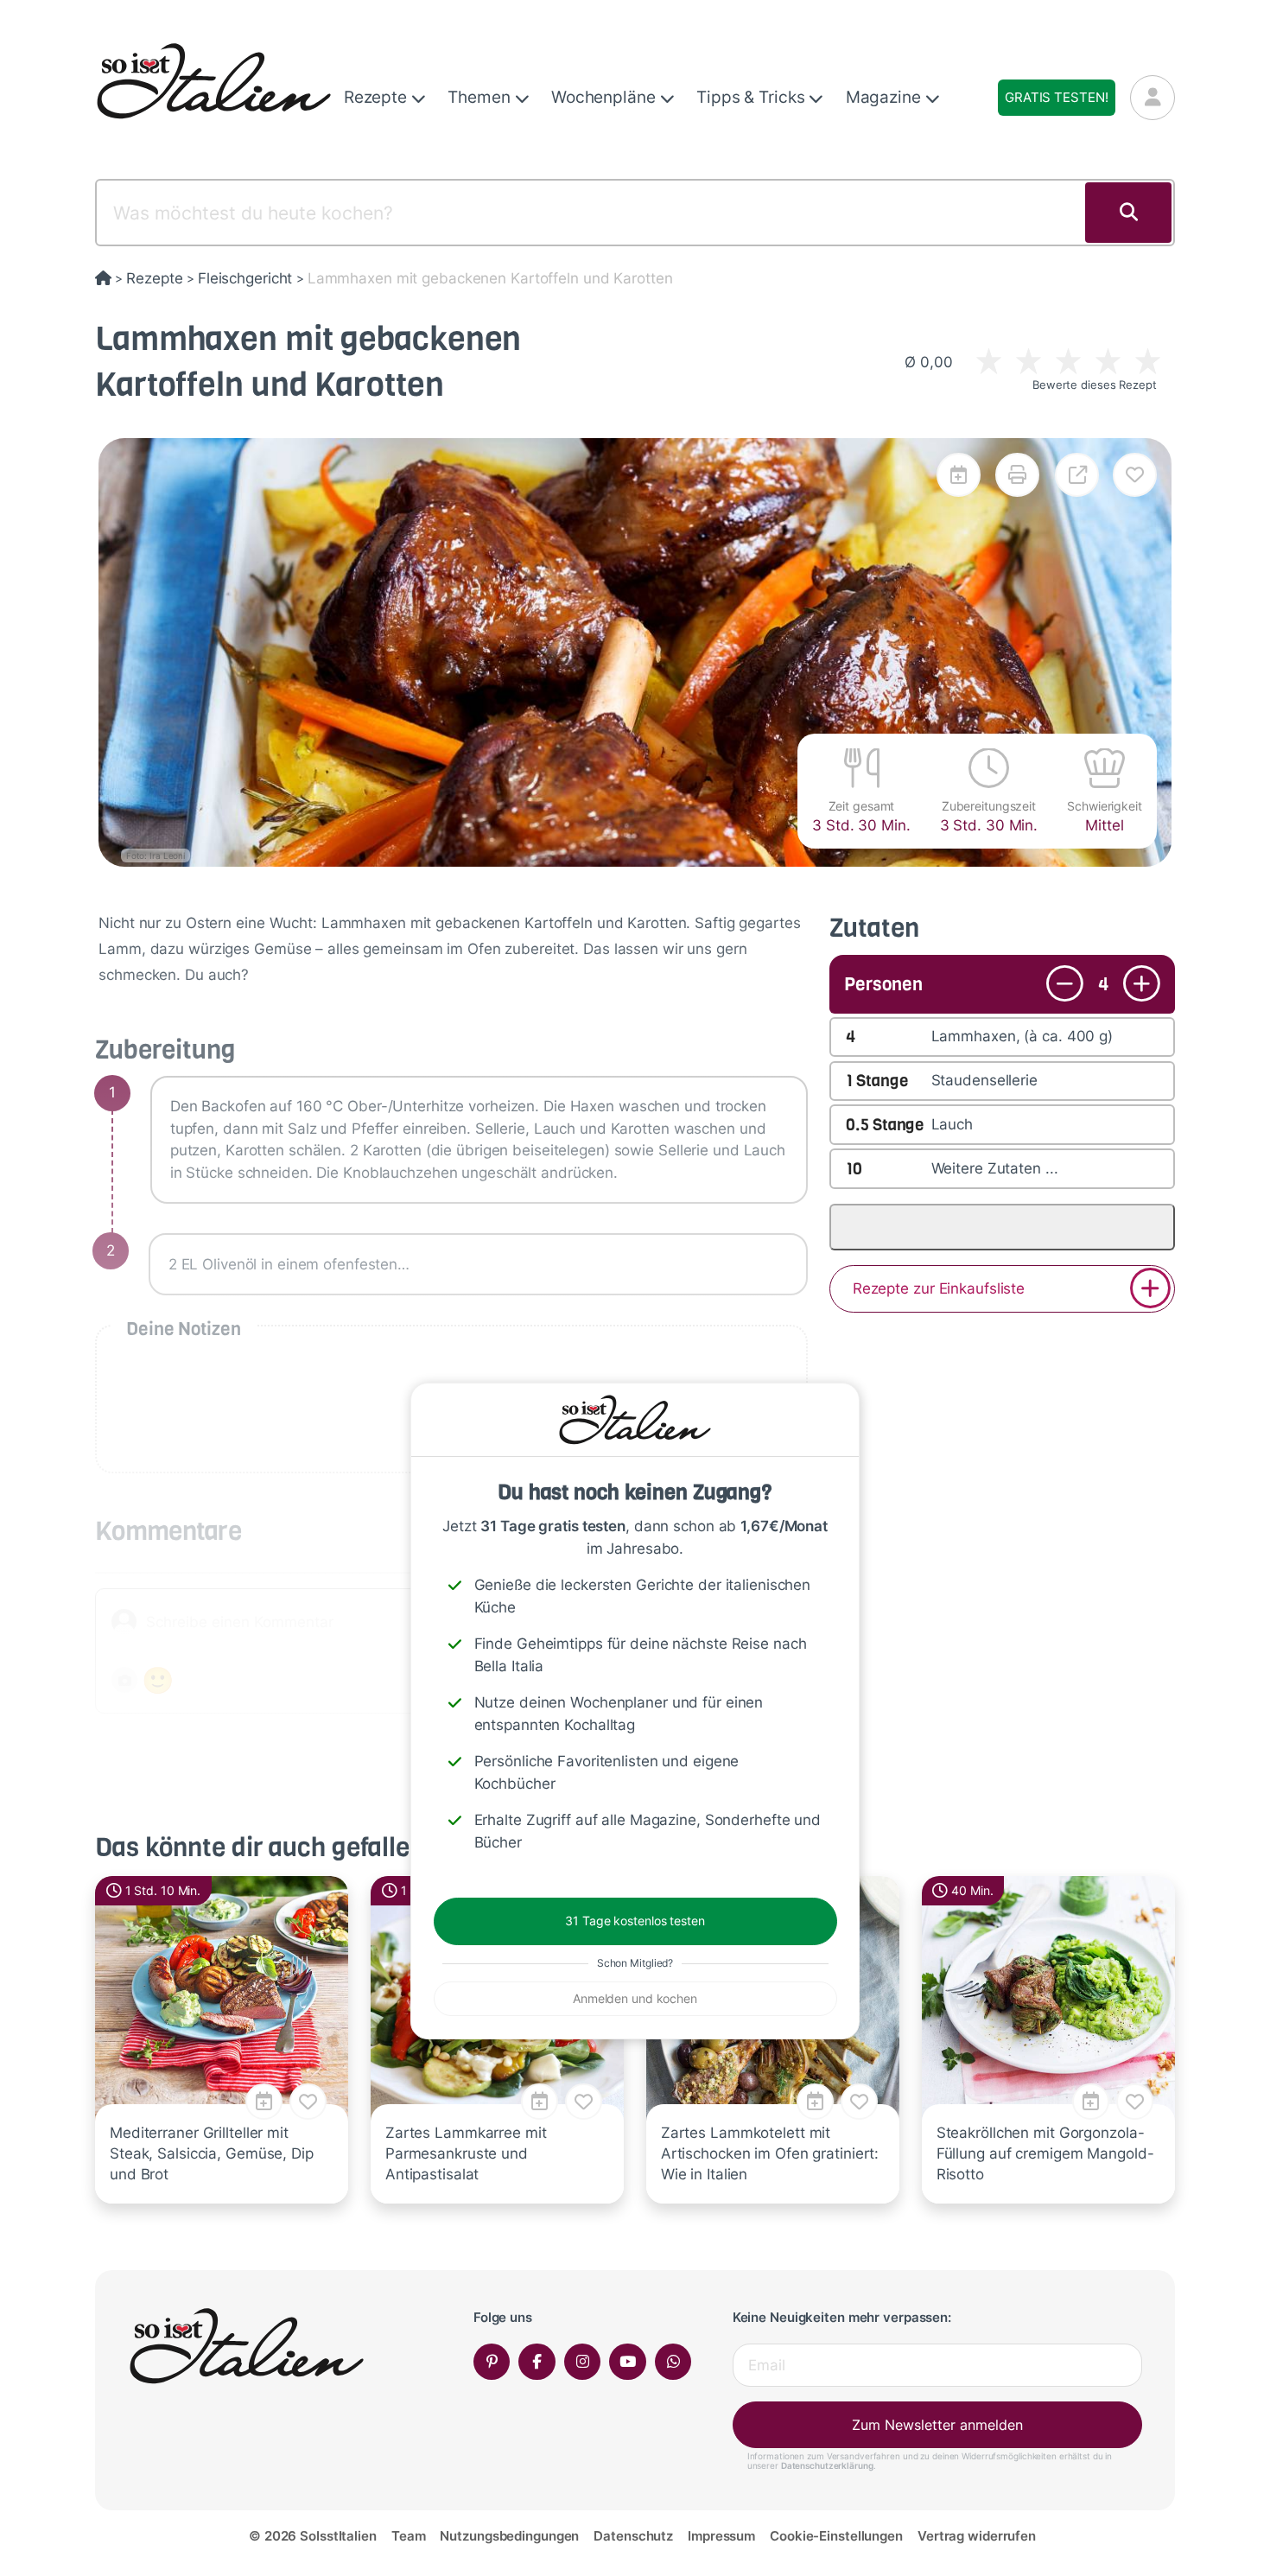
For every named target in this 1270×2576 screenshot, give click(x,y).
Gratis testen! (1056, 97)
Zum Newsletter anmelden (937, 2425)
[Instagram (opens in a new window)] (583, 2362)
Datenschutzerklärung (827, 2465)
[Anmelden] (1153, 98)
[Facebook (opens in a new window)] (537, 2362)
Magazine (886, 97)
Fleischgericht (245, 278)
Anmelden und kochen (635, 1998)
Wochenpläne (606, 97)
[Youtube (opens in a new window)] (628, 2362)
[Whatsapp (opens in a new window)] (673, 2362)
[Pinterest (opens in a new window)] (492, 2362)
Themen (481, 97)
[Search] (1128, 213)
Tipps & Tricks (752, 97)
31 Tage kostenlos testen (635, 1921)
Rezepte (378, 97)
